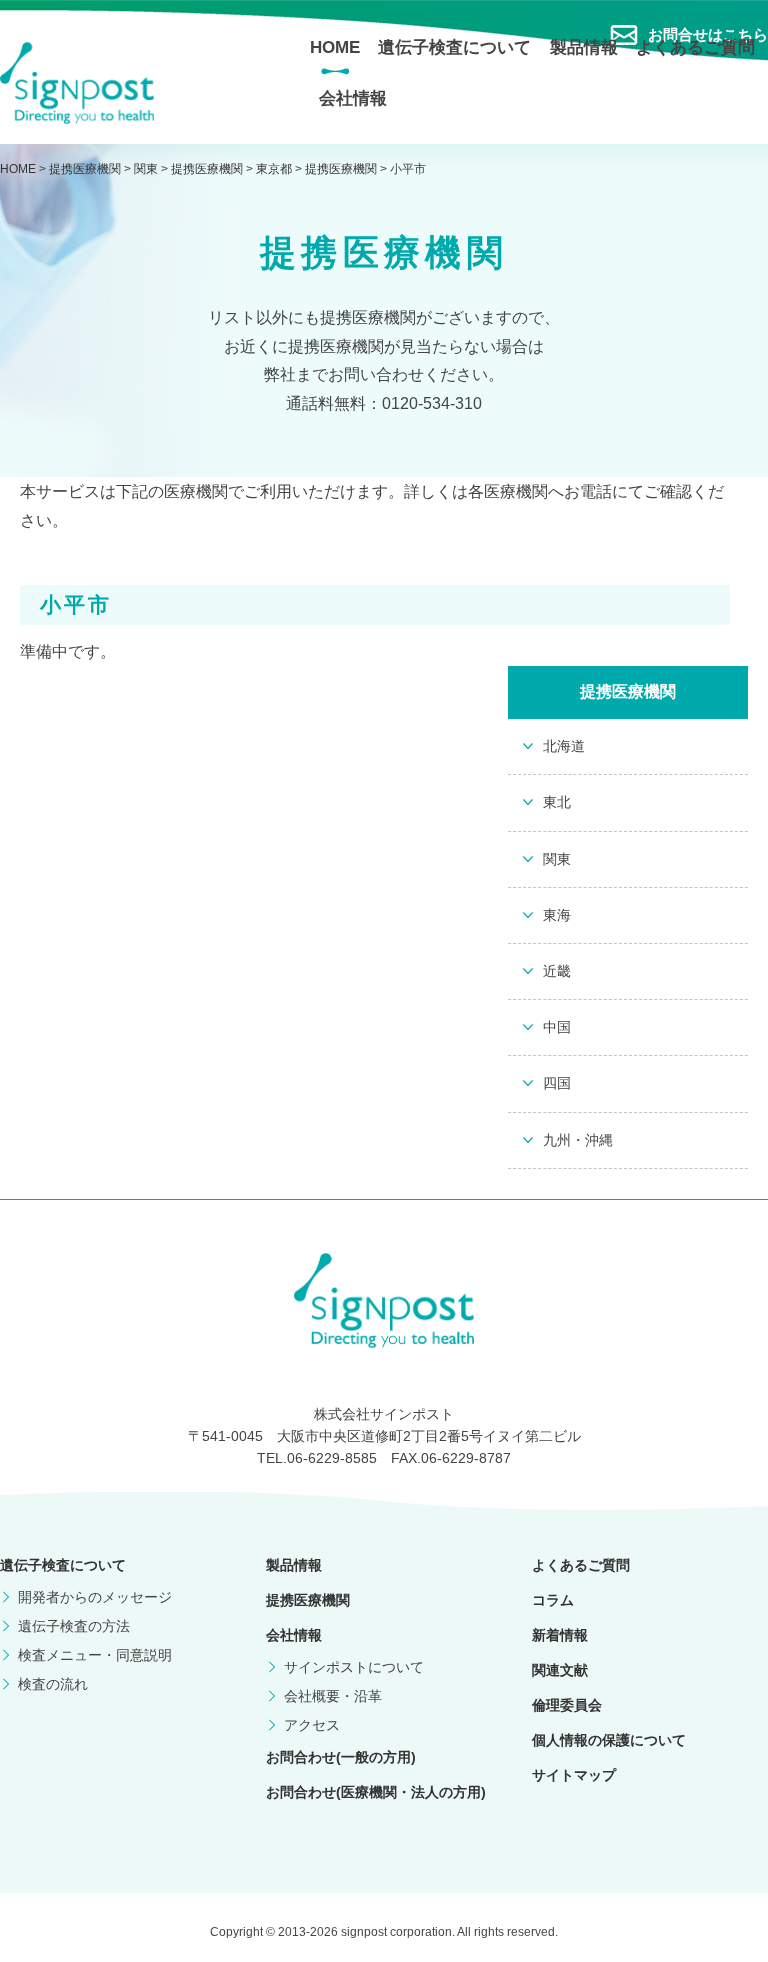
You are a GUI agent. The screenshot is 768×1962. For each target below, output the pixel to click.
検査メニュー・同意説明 (95, 1655)
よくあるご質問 (695, 47)
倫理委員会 (567, 1705)
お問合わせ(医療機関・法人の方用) (376, 1792)
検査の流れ (53, 1684)
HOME (335, 47)
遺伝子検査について (454, 47)
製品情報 (584, 47)
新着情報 (560, 1635)
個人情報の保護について (609, 1740)
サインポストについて (354, 1667)
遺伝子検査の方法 (74, 1626)
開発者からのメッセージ (95, 1597)
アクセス (312, 1725)
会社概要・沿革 (333, 1696)
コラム (553, 1600)
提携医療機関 (308, 1600)
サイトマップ (574, 1775)
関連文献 (560, 1670)
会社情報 (353, 98)
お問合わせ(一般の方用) (341, 1757)
